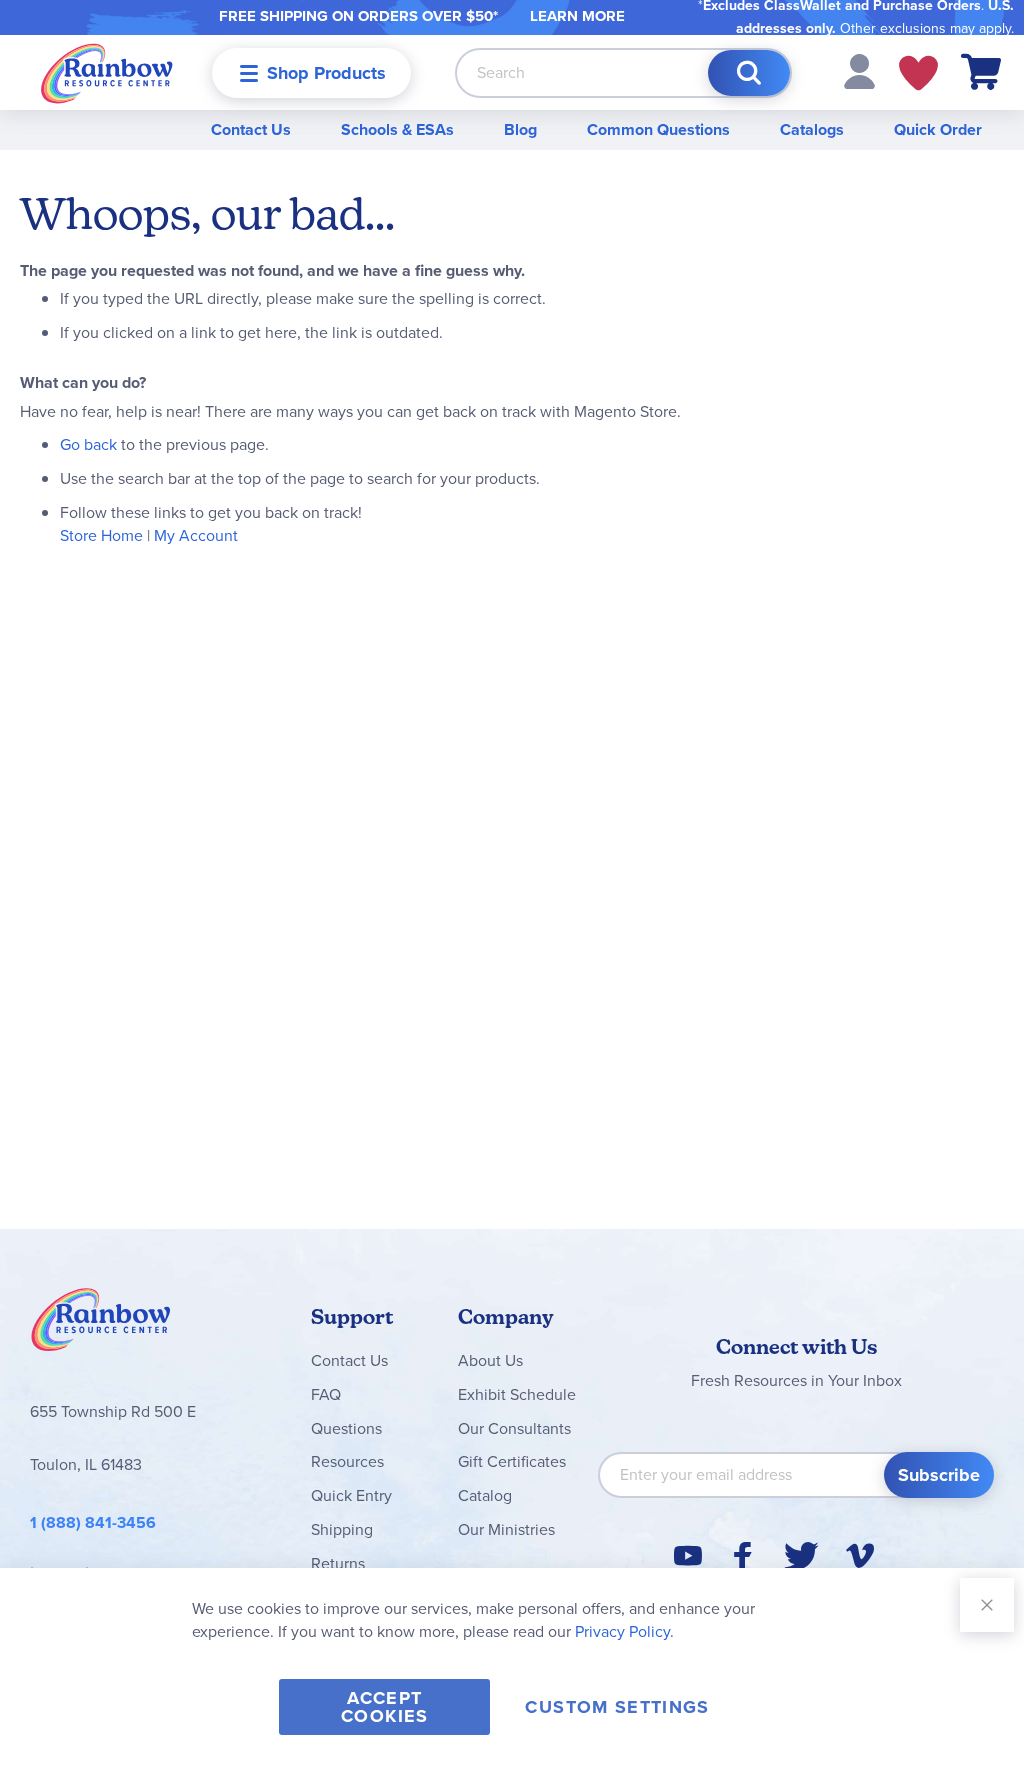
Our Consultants (514, 1428)
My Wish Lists (918, 73)
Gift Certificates (512, 1461)
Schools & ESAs (397, 129)
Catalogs (812, 129)
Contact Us (251, 129)
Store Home (101, 535)
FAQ (326, 1394)
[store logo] (107, 72)
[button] (859, 70)
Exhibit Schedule (517, 1394)
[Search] (749, 73)
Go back (88, 444)
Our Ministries (506, 1529)
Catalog (485, 1495)
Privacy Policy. (624, 1631)
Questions (346, 1428)
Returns (338, 1563)
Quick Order (938, 129)
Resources (347, 1461)
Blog (520, 129)
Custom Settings (617, 1707)
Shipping (342, 1529)
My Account (196, 535)
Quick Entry (351, 1495)
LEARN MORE (577, 16)
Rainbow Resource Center (101, 1325)
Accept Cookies (384, 1707)
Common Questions (658, 129)
